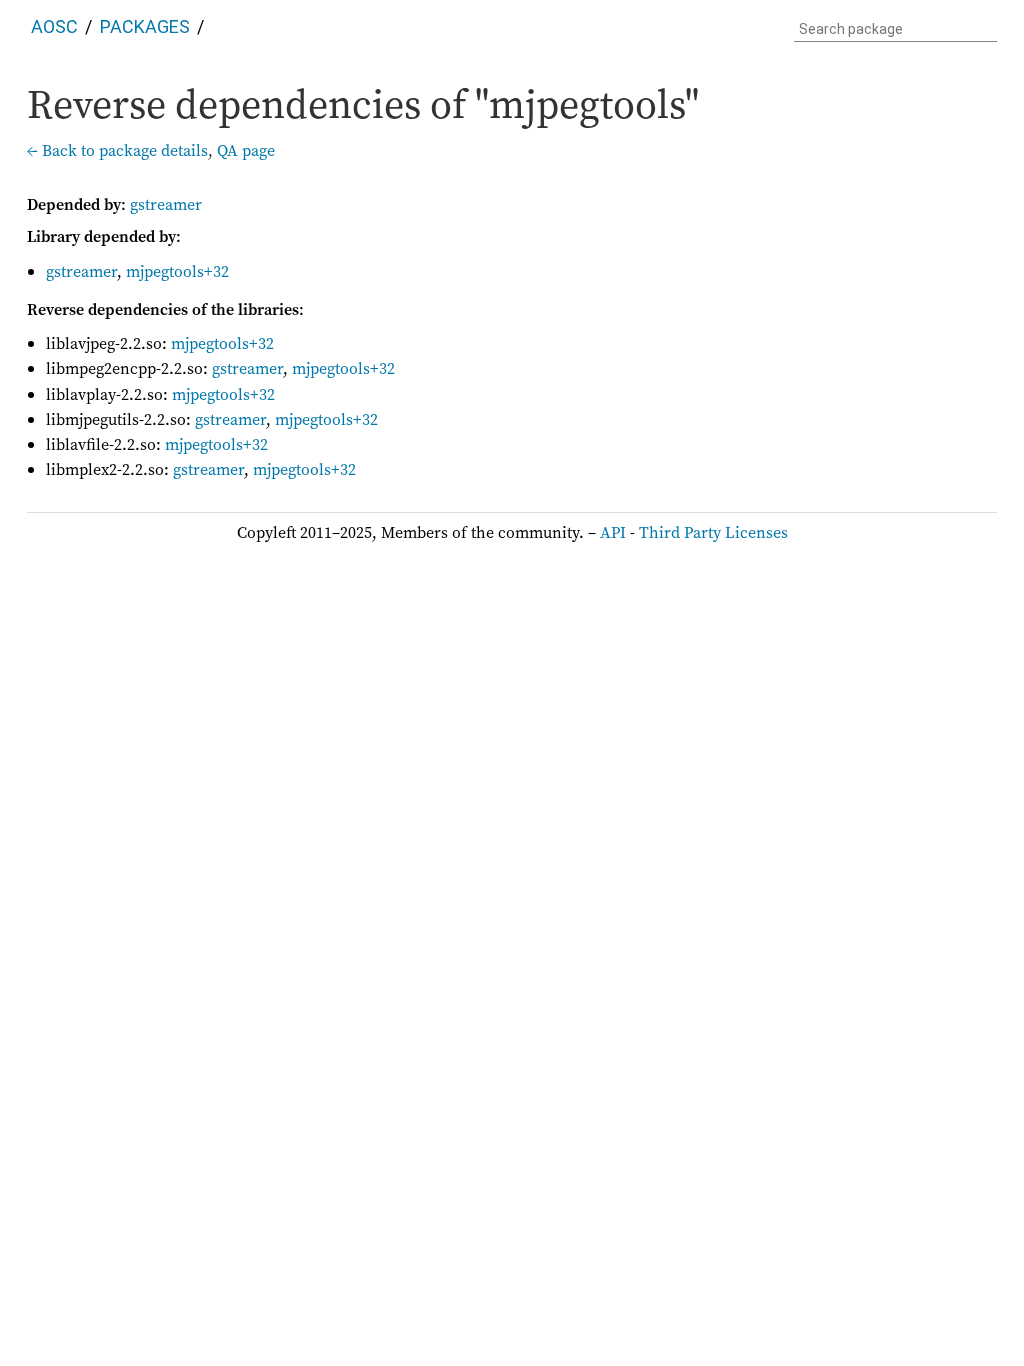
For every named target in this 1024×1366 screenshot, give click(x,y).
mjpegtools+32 (177, 271)
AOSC (54, 26)
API (613, 532)
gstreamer (166, 204)
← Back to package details (117, 150)
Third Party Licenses (713, 532)
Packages (145, 26)
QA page (246, 150)
